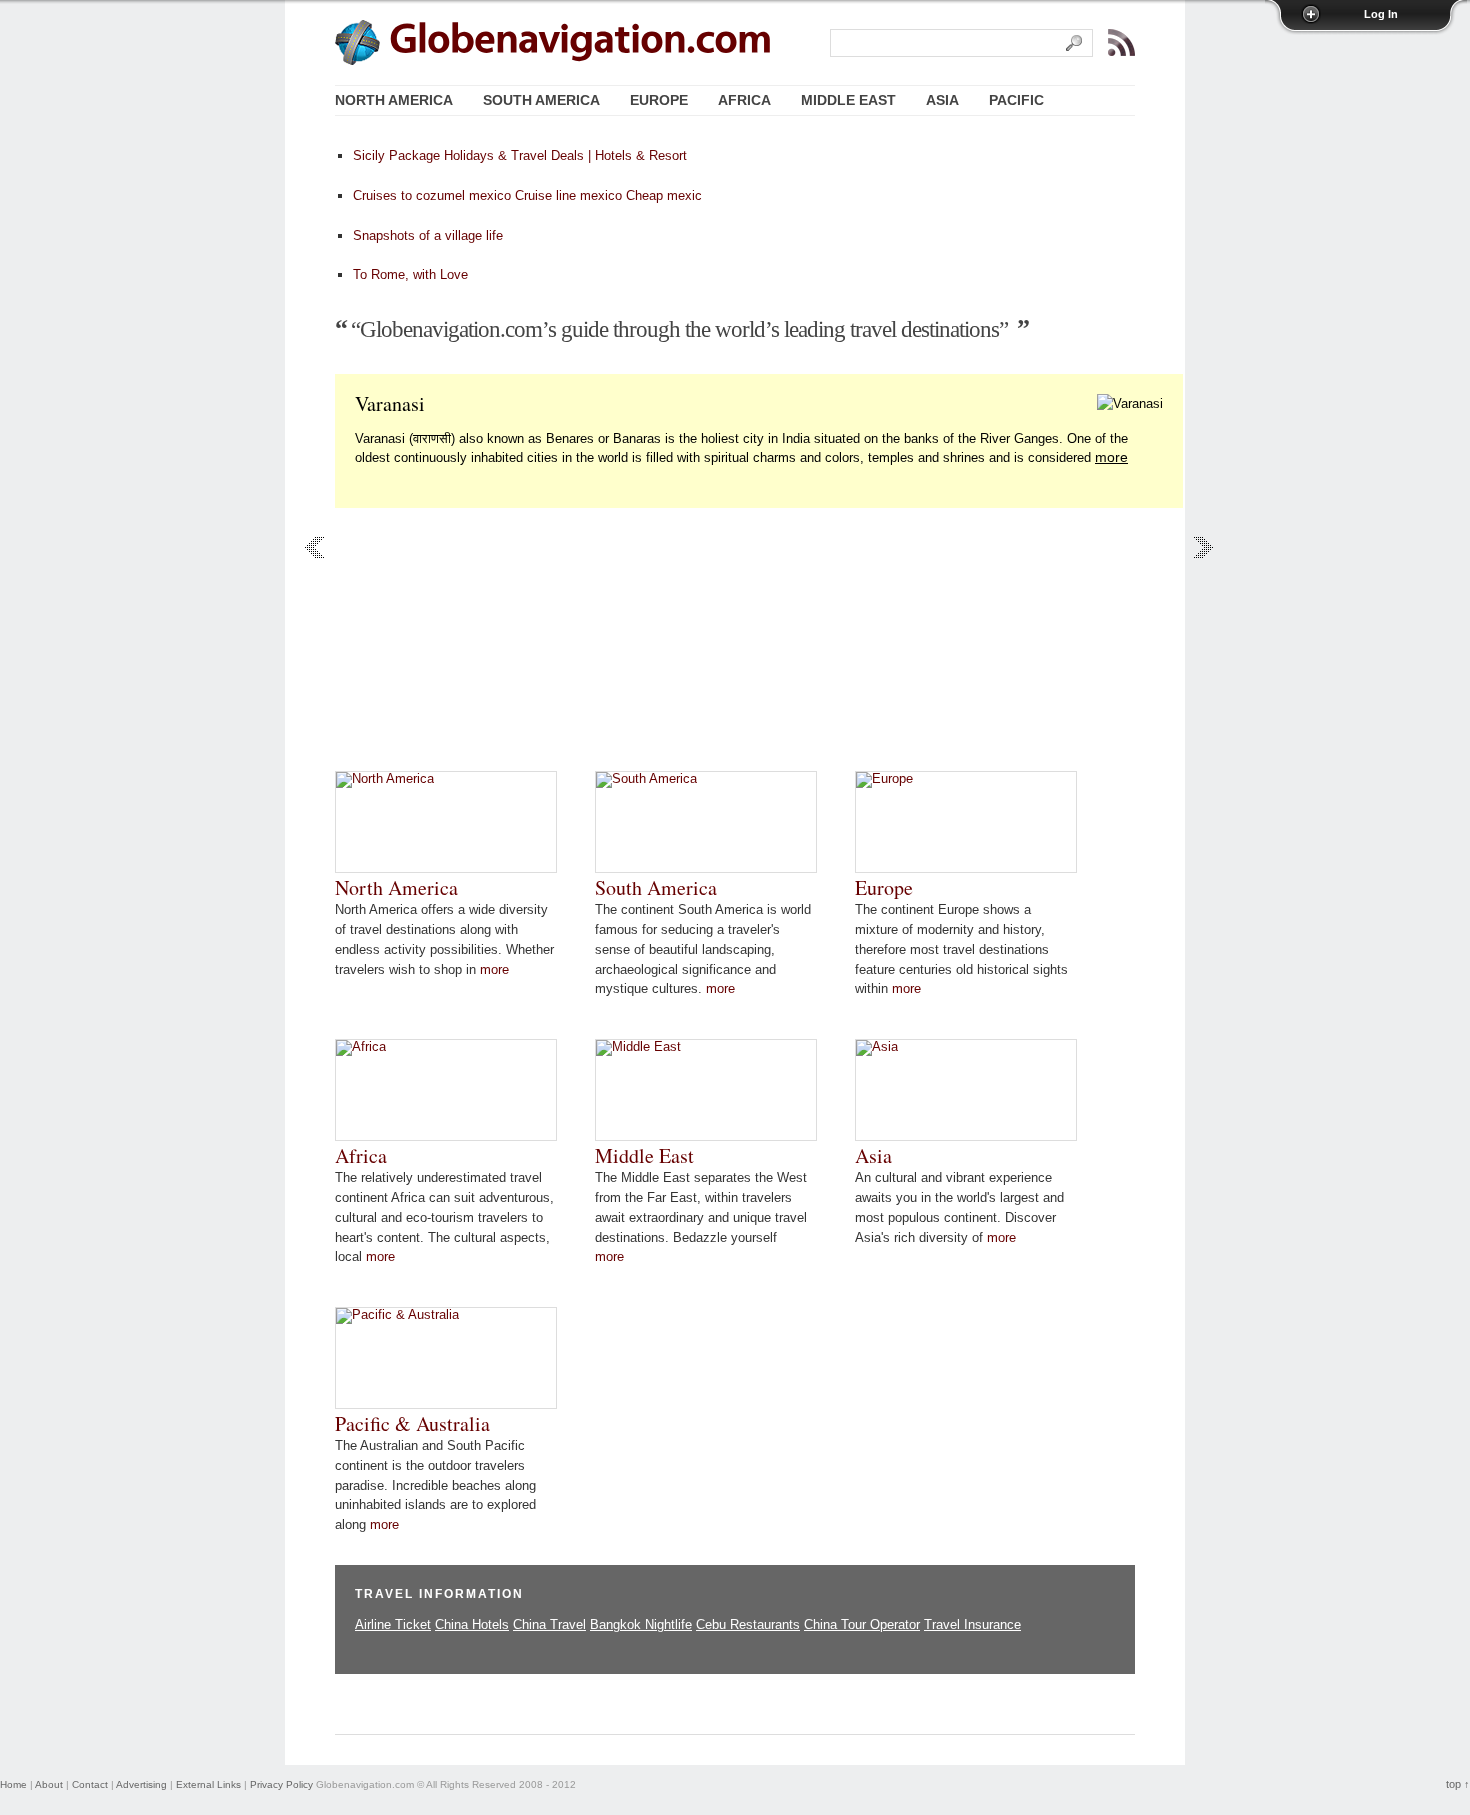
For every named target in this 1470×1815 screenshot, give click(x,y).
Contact (90, 1784)
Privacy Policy (281, 1784)
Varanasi (390, 403)
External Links (208, 1784)
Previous (314, 547)
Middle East (644, 1155)
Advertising (141, 1784)
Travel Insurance (972, 1624)
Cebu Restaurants (748, 1624)
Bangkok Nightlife (641, 1624)
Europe (884, 887)
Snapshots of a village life (428, 235)
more (1111, 457)
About (49, 1784)
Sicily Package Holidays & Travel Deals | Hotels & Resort (520, 155)
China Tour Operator (862, 1624)
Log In (1381, 14)
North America (396, 887)
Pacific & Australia (412, 1423)
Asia (873, 1155)
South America (656, 887)
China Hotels (472, 1624)
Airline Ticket (393, 1624)
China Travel (549, 1624)
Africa (361, 1155)
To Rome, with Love (410, 274)
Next (1203, 547)
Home (13, 1784)
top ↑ (1458, 1784)
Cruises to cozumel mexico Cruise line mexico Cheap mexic (527, 195)
